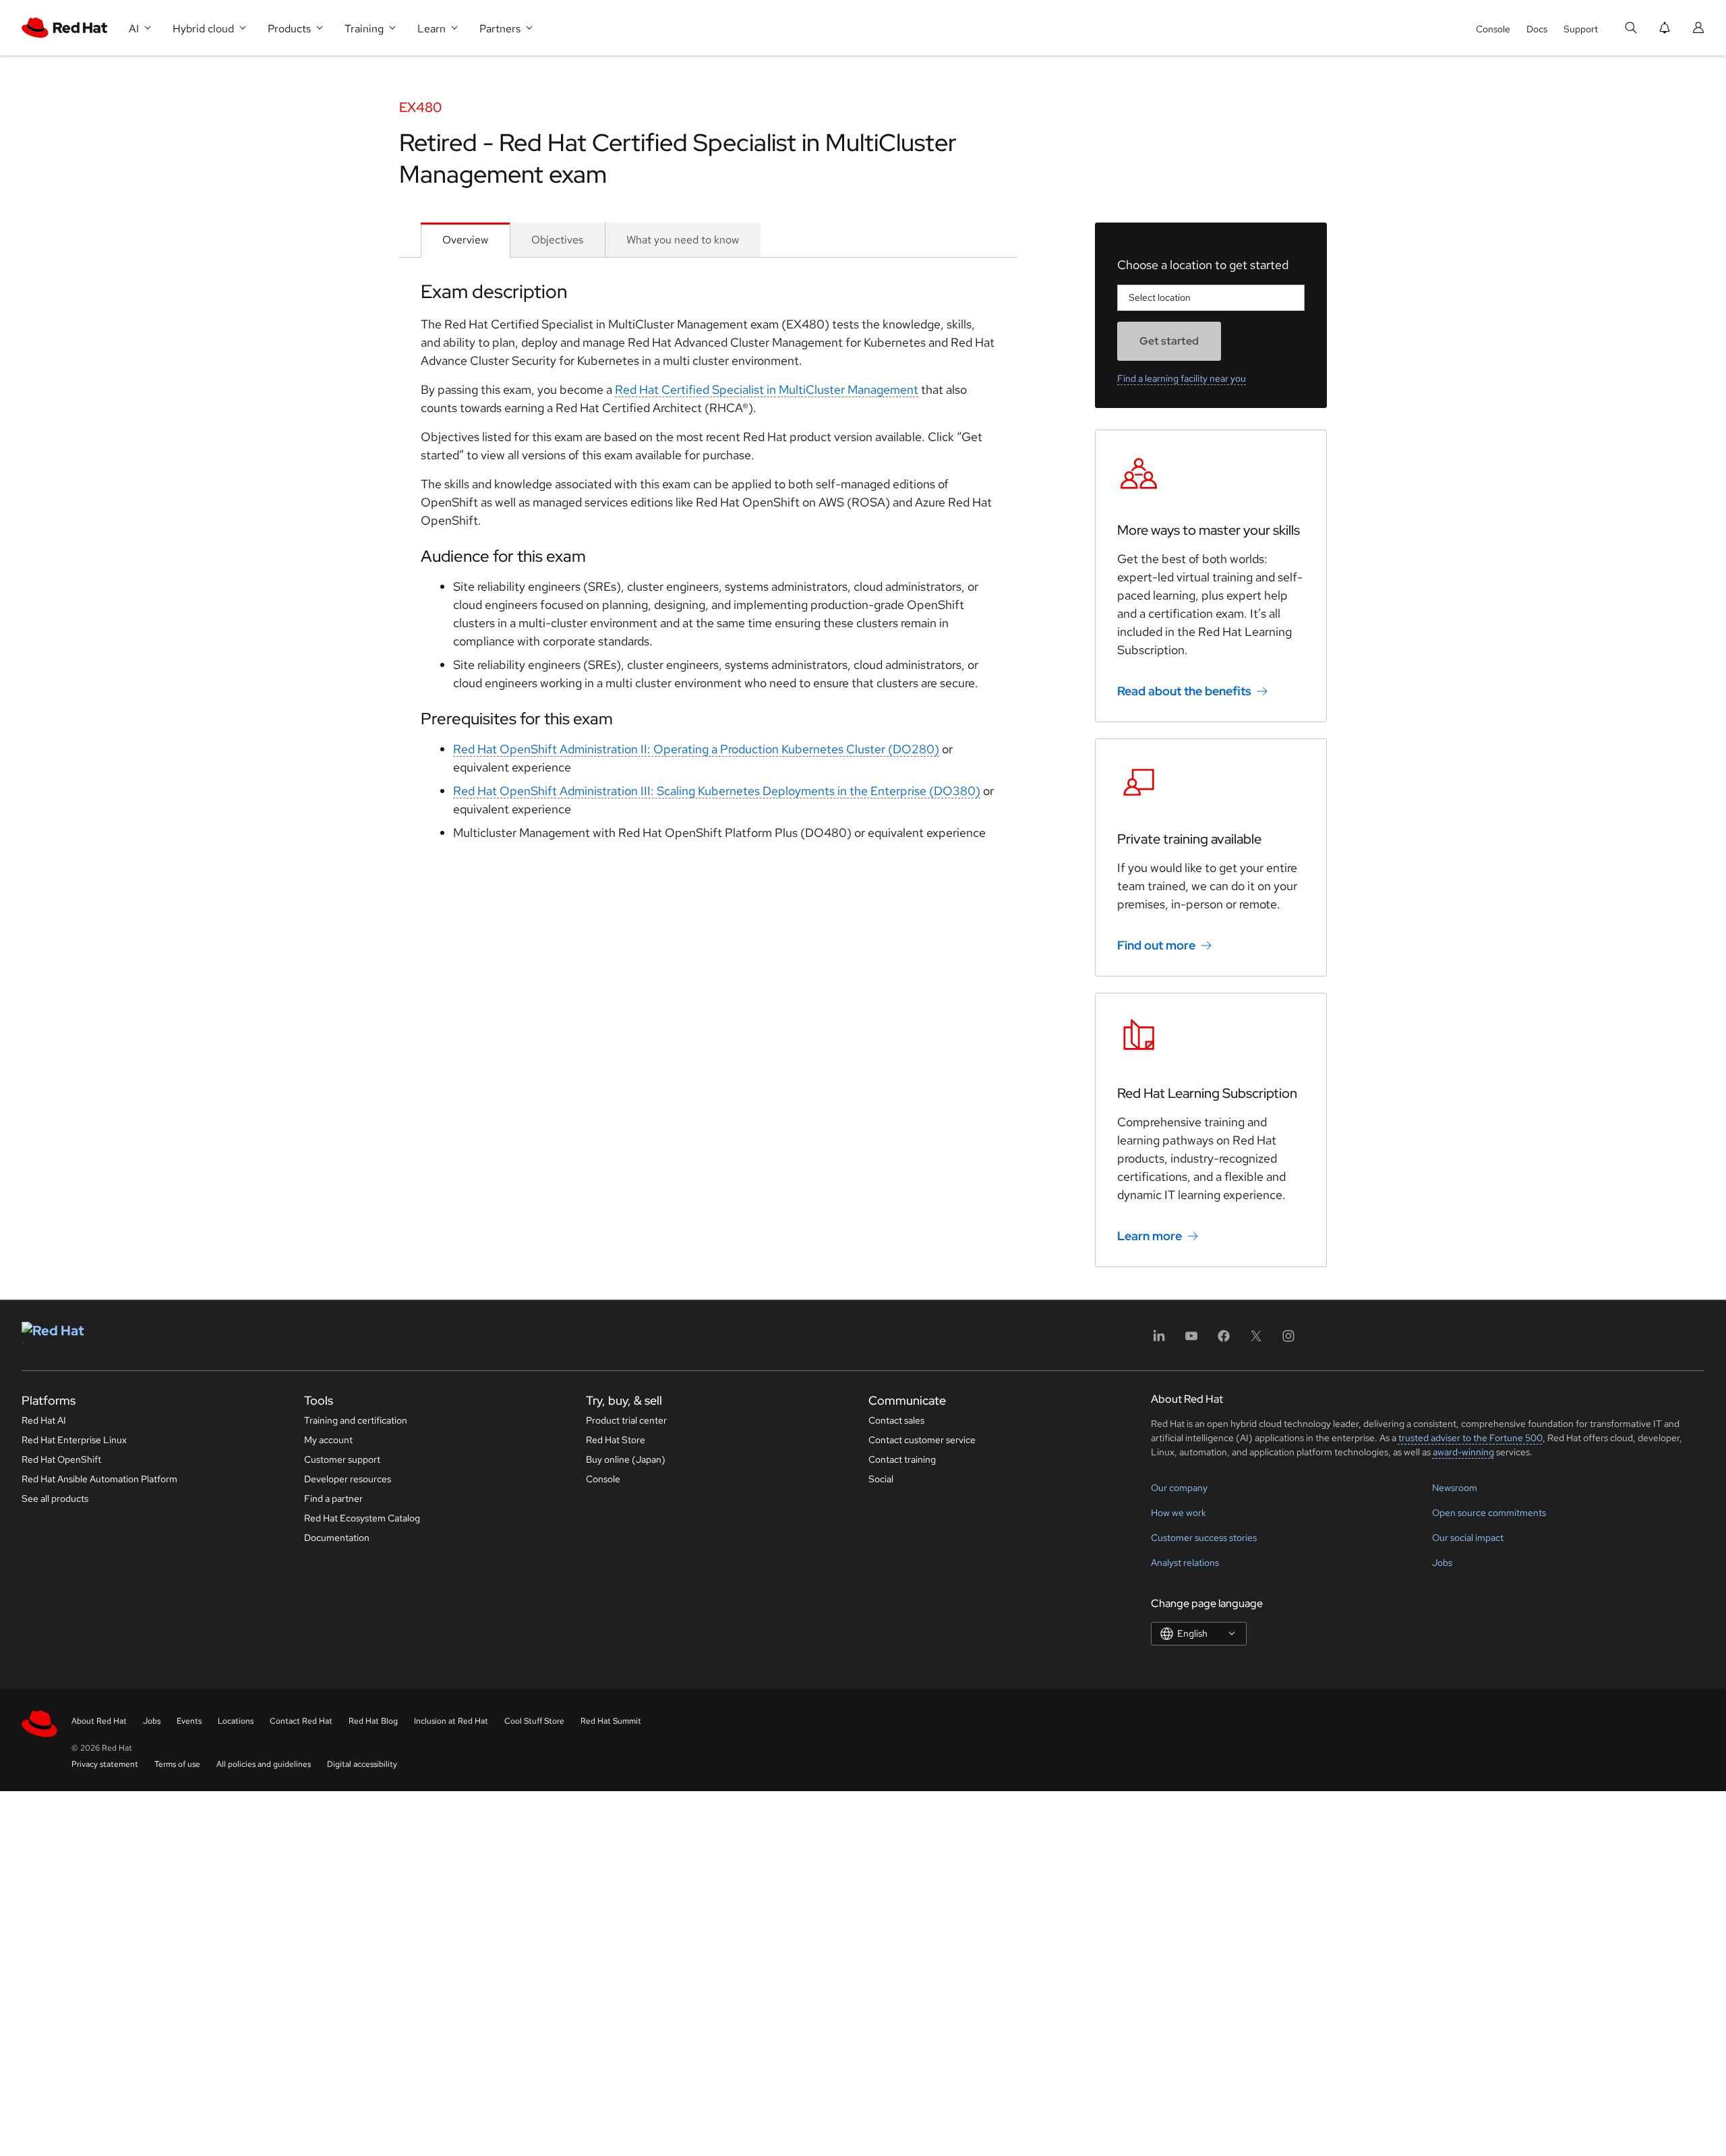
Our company (1179, 1488)
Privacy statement (105, 1764)
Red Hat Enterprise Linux (74, 1440)
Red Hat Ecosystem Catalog (362, 1518)
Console (1493, 29)
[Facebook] (1224, 1340)
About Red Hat (99, 1721)
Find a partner (333, 1498)
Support (1581, 29)
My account (328, 1440)
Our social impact (1468, 1538)
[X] (1256, 1340)
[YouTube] (1191, 1340)
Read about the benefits (1184, 691)
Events (189, 1721)
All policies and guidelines (264, 1764)
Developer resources (348, 1479)
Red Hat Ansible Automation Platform (99, 1479)
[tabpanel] (708, 566)
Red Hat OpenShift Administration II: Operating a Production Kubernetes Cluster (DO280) (696, 749)
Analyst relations (1185, 1563)
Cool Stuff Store (534, 1721)
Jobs (1442, 1563)
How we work (1179, 1513)
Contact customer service (922, 1440)
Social (881, 1479)
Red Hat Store (616, 1440)
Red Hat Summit (611, 1721)
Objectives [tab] (557, 240)
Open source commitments (1489, 1513)
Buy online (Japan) (626, 1459)
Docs (1537, 29)
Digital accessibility (362, 1764)
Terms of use (177, 1764)
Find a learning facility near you (1182, 378)
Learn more (1150, 1236)
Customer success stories (1204, 1538)
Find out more (1156, 945)
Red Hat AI (44, 1420)
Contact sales (896, 1420)
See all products (55, 1498)
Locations (236, 1721)
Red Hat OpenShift (61, 1459)
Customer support (342, 1459)
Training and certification (356, 1420)
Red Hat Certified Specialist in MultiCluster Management (767, 389)
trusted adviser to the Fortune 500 (1470, 1438)
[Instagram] (1288, 1340)
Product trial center (626, 1420)
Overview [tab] (465, 240)
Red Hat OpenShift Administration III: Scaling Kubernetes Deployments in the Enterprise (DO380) (717, 791)
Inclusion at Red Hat (451, 1721)
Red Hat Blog (373, 1721)
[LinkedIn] (1159, 1340)
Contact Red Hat (301, 1721)
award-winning (1463, 1452)
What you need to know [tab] (683, 240)
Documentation (337, 1538)
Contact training (902, 1459)
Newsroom (1455, 1488)
